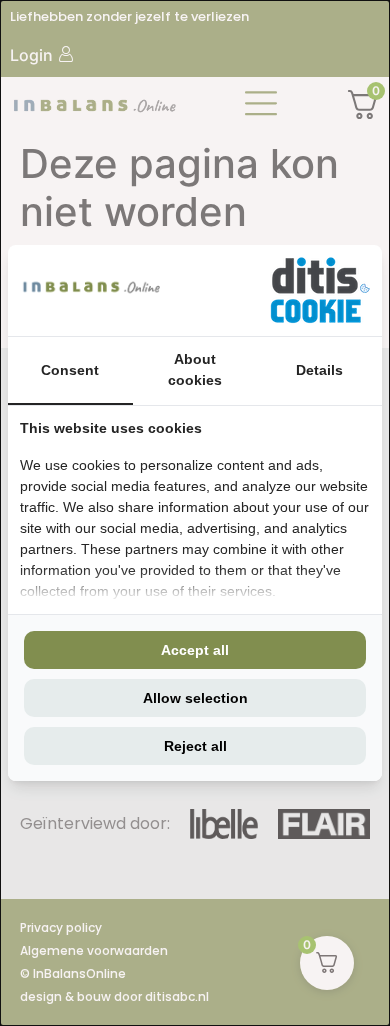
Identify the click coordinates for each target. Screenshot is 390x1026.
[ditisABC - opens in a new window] (320, 290)
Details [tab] (319, 370)
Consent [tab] (70, 370)
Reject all (195, 746)
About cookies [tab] (195, 369)
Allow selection (195, 698)
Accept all (195, 650)
